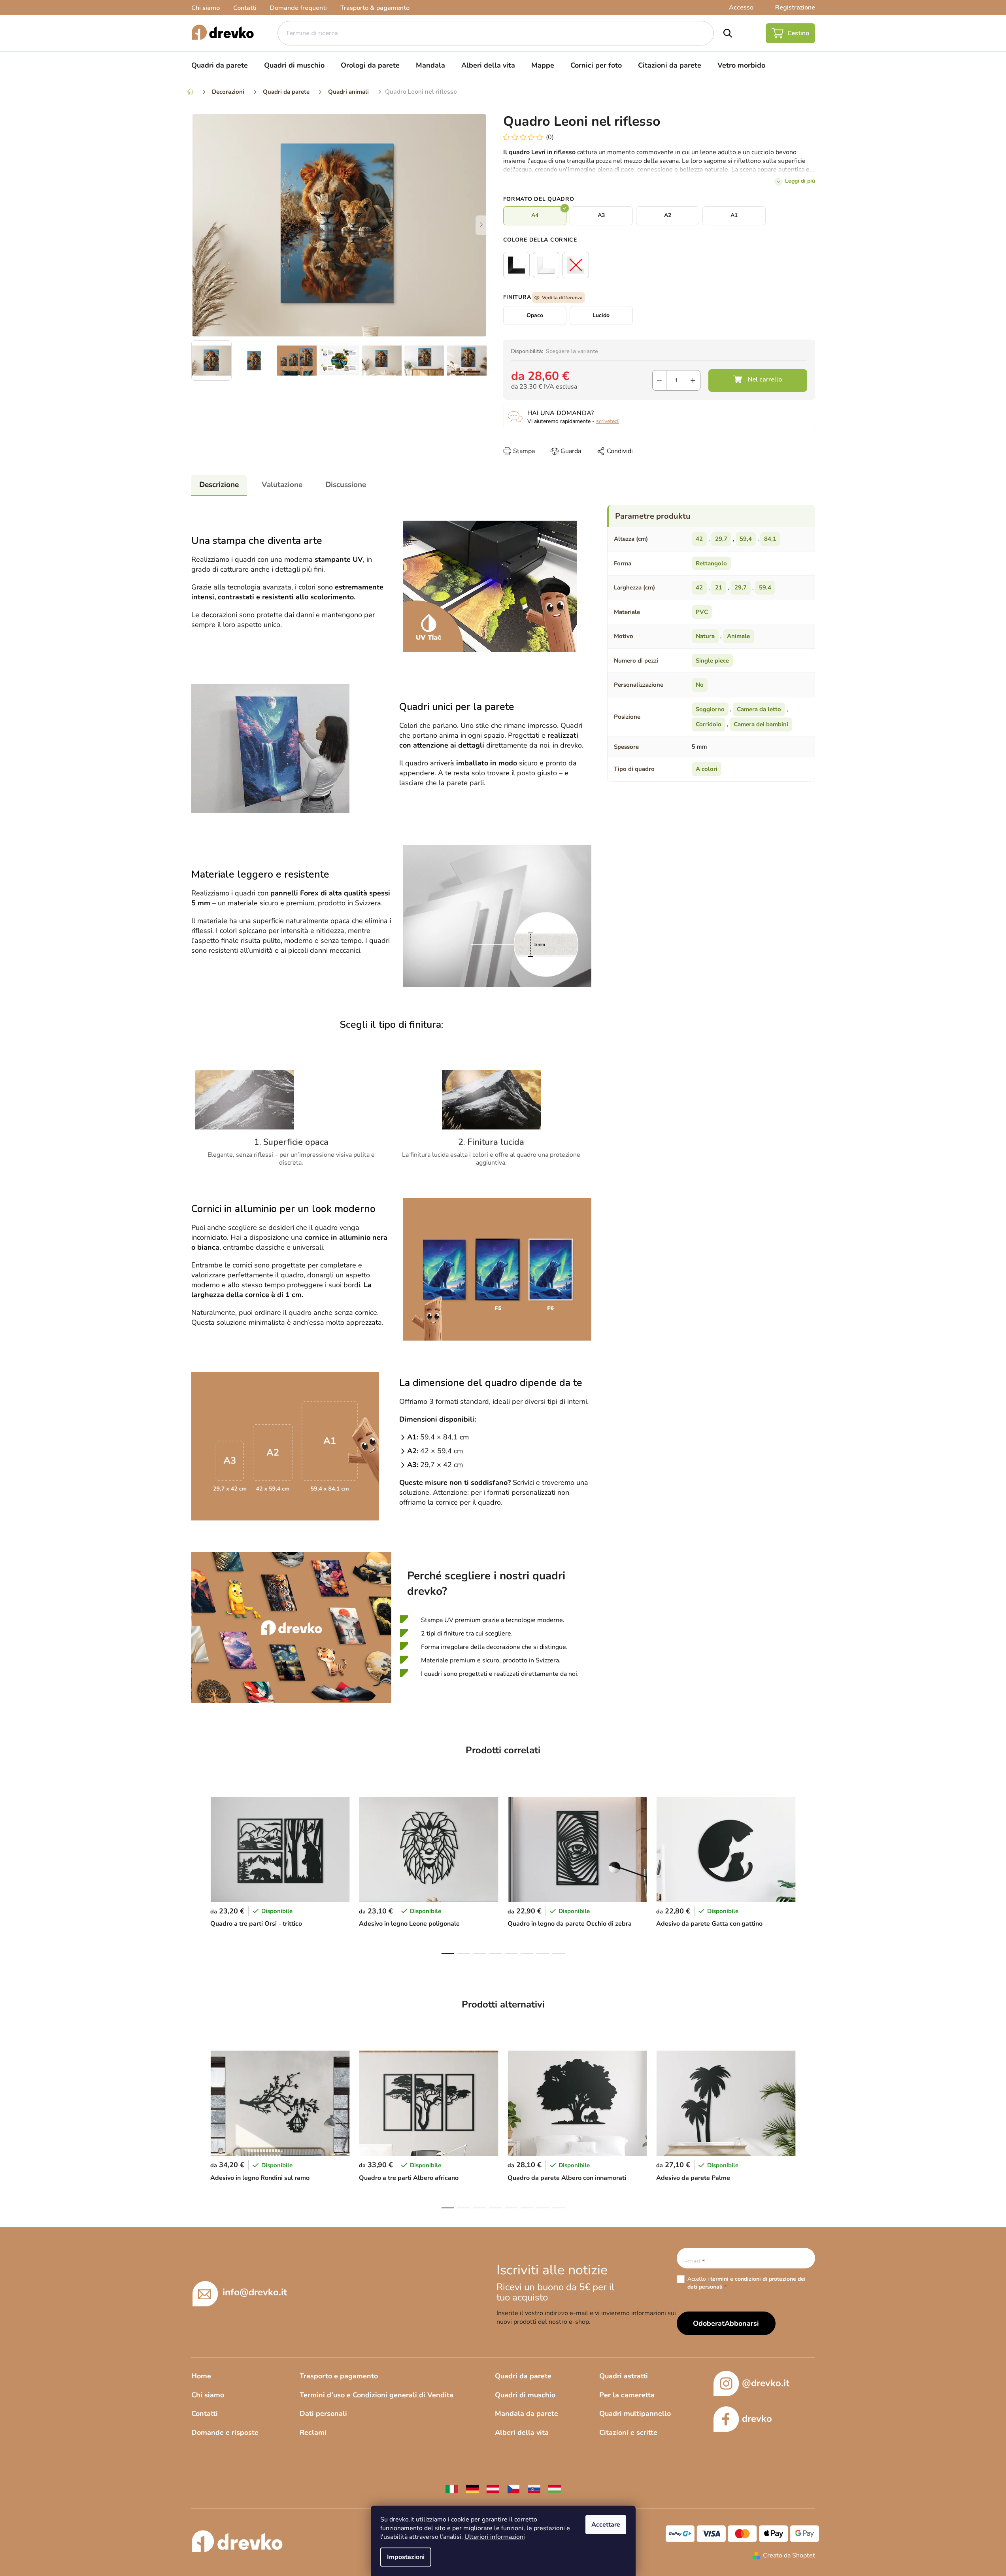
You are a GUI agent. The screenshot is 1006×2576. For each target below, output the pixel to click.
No (700, 685)
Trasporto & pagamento (375, 8)
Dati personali (323, 2414)
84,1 (770, 539)
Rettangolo (711, 563)
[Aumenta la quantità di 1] (693, 380)
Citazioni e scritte (628, 2432)
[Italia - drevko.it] (452, 2489)
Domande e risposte (225, 2432)
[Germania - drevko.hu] (472, 2489)
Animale (738, 636)
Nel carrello (758, 381)
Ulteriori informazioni (495, 2537)
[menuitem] (220, 65)
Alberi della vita (522, 2432)
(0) (550, 137)
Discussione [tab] (346, 485)
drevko (757, 2419)
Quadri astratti (624, 2376)
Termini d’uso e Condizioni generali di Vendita (377, 2395)
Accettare (606, 2525)
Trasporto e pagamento (339, 2376)
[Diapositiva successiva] (481, 225)
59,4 (746, 539)
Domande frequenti (298, 8)
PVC (702, 612)
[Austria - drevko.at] (493, 2489)
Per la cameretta (627, 2395)
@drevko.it (766, 2383)
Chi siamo (206, 8)
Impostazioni (406, 2557)
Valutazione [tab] (282, 485)
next (809, 1873)
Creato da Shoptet (789, 2555)
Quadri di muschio (525, 2395)
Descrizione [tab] (219, 485)
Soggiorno (710, 709)
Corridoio (709, 724)
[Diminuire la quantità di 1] (660, 380)
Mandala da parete (527, 2414)
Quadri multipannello (635, 2414)
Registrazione (795, 8)
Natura (705, 636)
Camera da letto (759, 709)
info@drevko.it (255, 2292)
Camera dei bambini (761, 724)
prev (198, 1873)
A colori (707, 769)
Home (201, 2376)
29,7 (721, 539)
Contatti (245, 8)
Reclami (313, 2432)
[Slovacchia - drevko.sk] (534, 2489)
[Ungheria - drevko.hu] (555, 2489)
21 (719, 587)
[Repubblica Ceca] (513, 2489)
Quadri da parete (523, 2376)
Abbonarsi (742, 2323)
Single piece (712, 661)
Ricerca (728, 33)
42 (699, 539)
